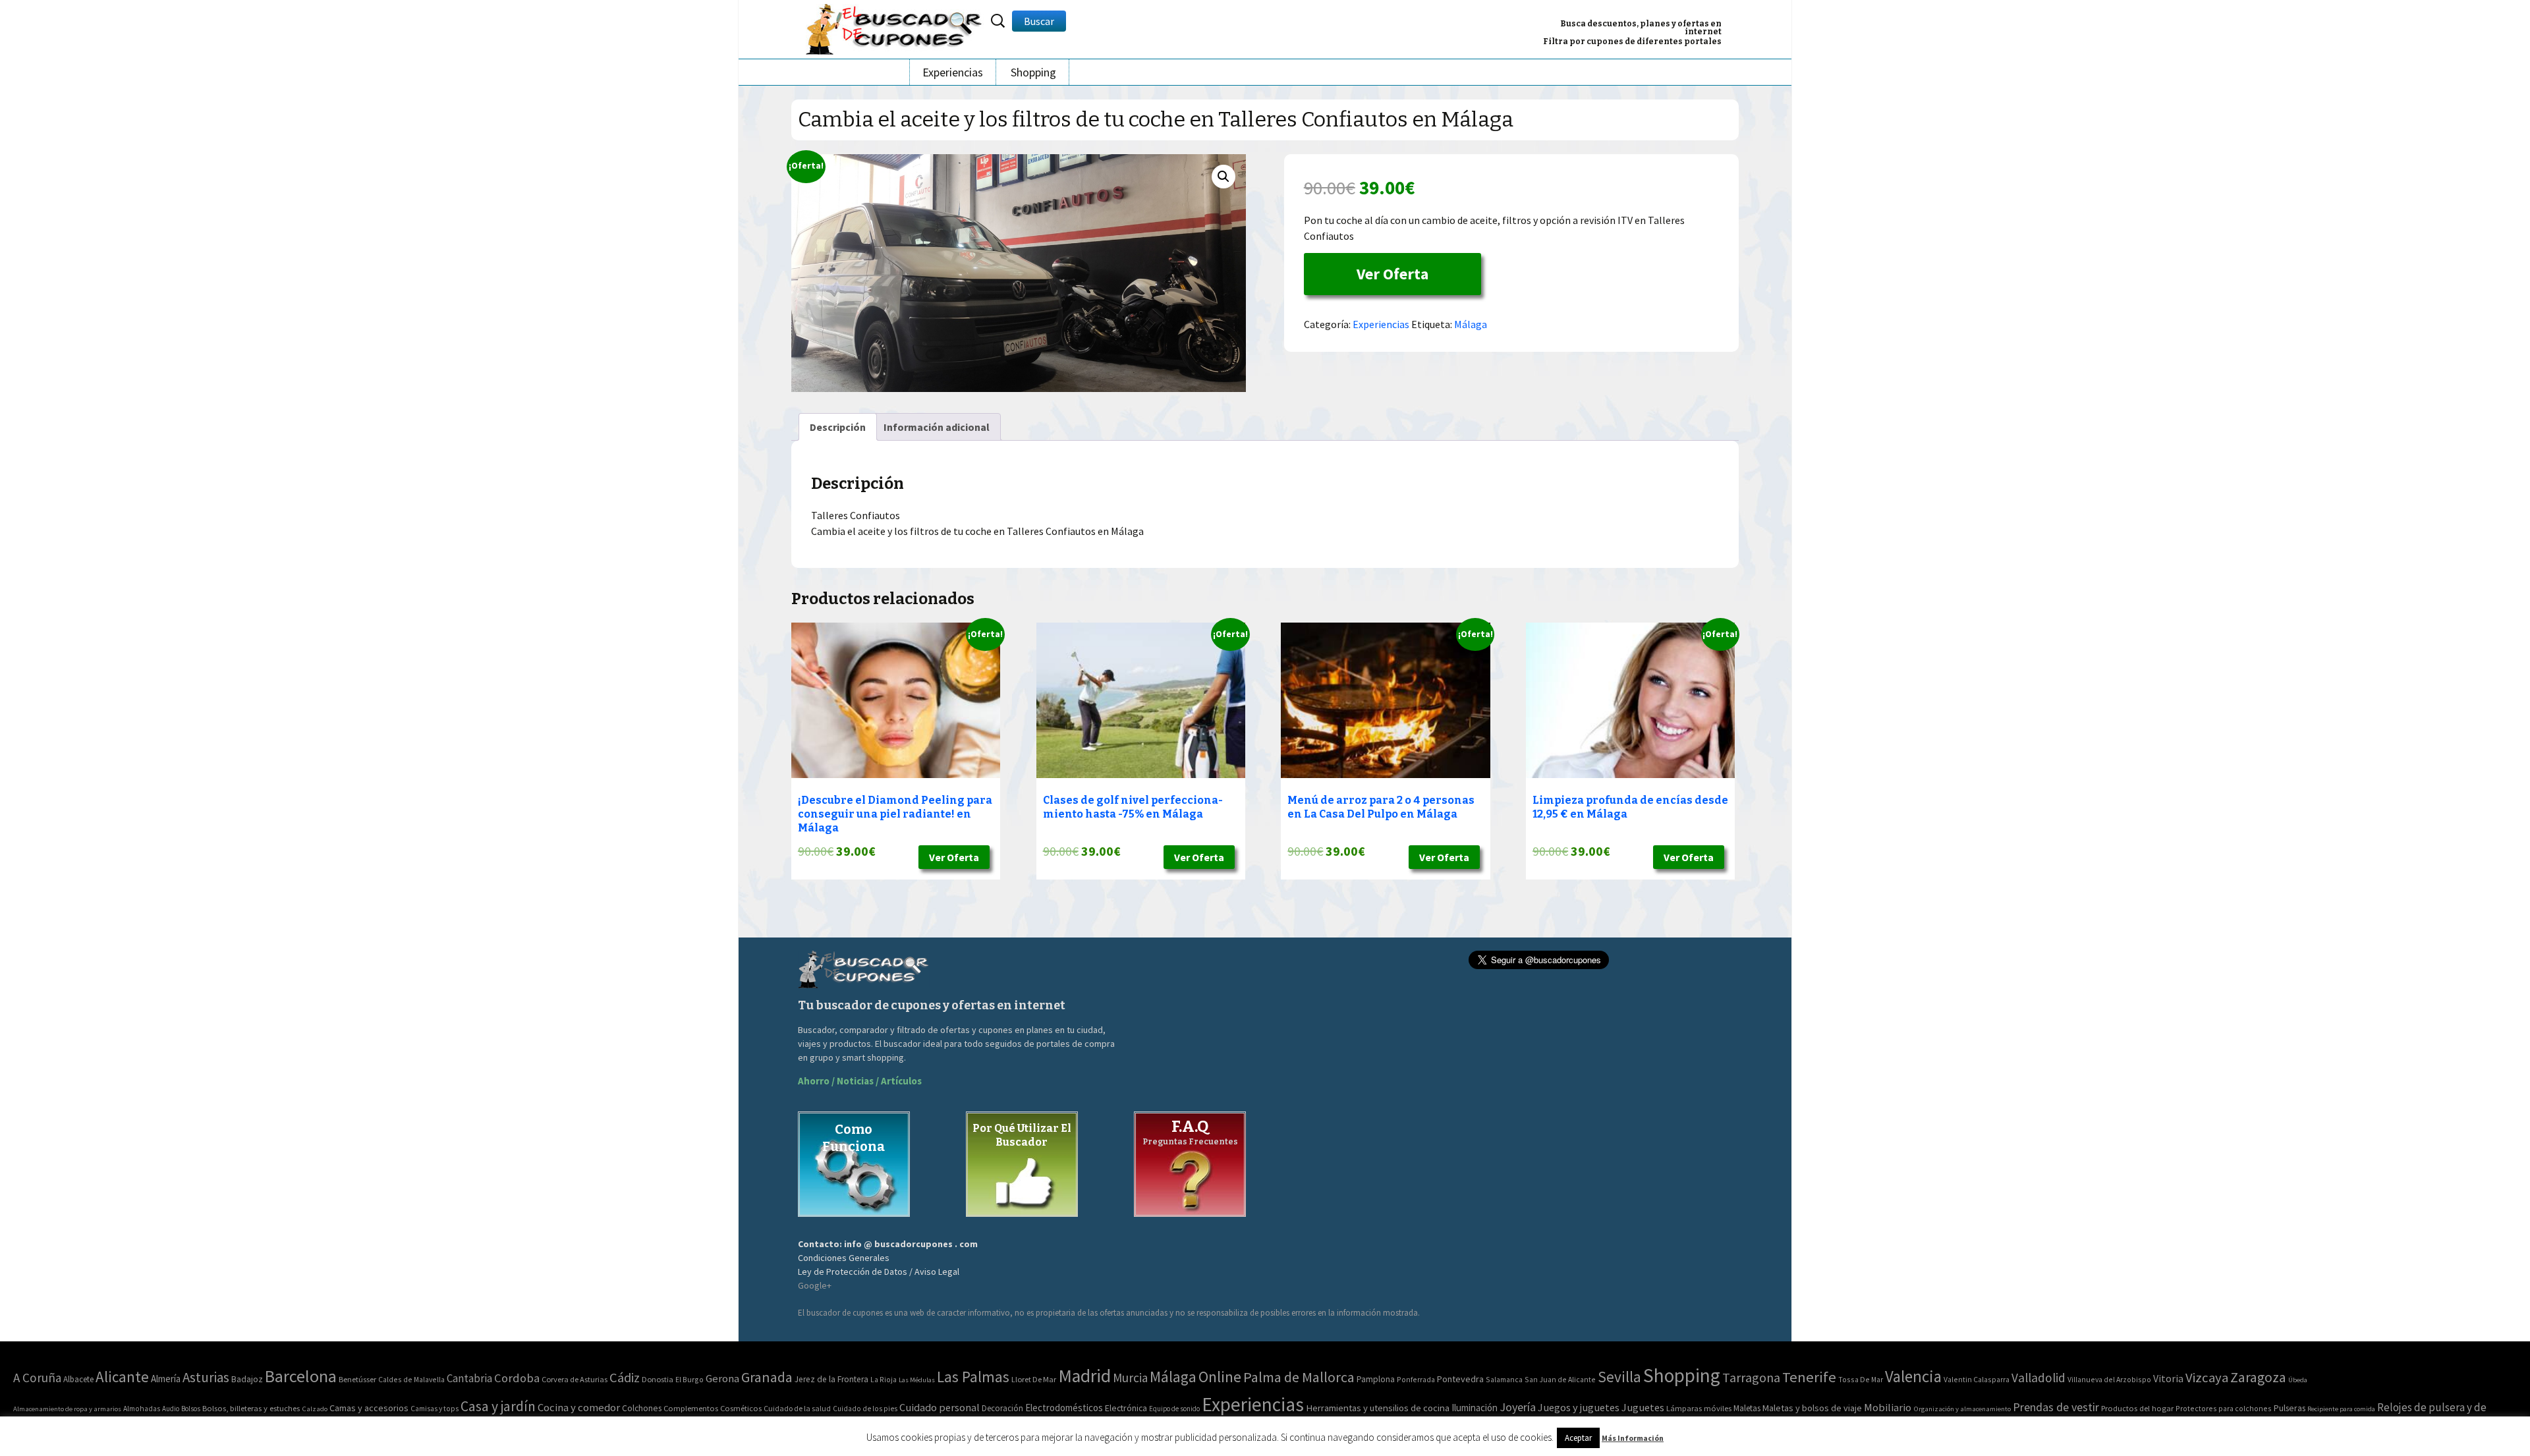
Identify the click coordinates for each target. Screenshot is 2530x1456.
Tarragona (1751, 1377)
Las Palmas (973, 1377)
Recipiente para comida (2341, 1409)
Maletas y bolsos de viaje (1812, 1408)
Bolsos (191, 1409)
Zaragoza (2258, 1377)
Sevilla (1619, 1377)
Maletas (1747, 1408)
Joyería (1518, 1407)
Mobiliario (1888, 1408)
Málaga (1471, 324)
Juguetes (1643, 1407)
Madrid (1084, 1376)
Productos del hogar (2137, 1408)
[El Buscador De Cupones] (895, 27)
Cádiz (625, 1378)
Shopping (1033, 72)
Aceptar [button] (1578, 1438)
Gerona (722, 1379)
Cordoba (517, 1378)
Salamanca (1504, 1379)
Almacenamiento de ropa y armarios (67, 1409)
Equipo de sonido (1174, 1409)
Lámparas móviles (1699, 1408)
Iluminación (1475, 1408)
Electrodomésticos (1064, 1408)
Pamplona (1376, 1379)
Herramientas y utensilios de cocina (1378, 1408)
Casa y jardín (498, 1406)
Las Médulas (917, 1380)
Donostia (658, 1379)
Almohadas (142, 1409)
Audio (171, 1409)
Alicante (122, 1377)
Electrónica (1126, 1408)
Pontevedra (1460, 1379)
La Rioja (884, 1379)
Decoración (1002, 1408)
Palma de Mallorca (1299, 1377)
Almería (166, 1379)
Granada (767, 1377)
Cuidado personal (940, 1408)
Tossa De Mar (1861, 1379)
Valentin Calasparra (1977, 1379)
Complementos (691, 1408)
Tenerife (1809, 1377)
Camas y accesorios (369, 1408)
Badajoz (247, 1379)
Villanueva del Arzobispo (2109, 1379)
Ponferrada (1416, 1379)
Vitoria (2168, 1378)
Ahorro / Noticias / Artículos (860, 1081)
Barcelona (301, 1376)
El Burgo (689, 1379)
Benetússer (357, 1379)
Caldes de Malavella (411, 1379)
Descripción (838, 427)
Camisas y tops (435, 1409)
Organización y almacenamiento (1962, 1409)
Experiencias (953, 72)
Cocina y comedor (579, 1407)
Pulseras (2290, 1408)
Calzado (315, 1409)
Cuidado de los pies (865, 1409)
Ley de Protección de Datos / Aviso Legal (879, 1272)
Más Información (1633, 1438)
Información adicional (937, 427)
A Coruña (37, 1378)
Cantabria (469, 1378)
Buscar (1039, 21)
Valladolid (2038, 1378)
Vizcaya (2207, 1378)
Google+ (815, 1285)
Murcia (1130, 1378)
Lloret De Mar (1034, 1379)
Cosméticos (741, 1408)
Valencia (1913, 1377)
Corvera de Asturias (575, 1379)
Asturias (206, 1377)
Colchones (642, 1408)
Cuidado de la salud (797, 1408)
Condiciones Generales (844, 1258)
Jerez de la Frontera (831, 1379)
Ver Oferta (1392, 274)
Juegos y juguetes (1579, 1407)
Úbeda (2298, 1380)
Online (1220, 1377)
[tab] (838, 427)
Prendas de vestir (2056, 1407)
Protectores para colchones (2224, 1408)
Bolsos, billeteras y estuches (251, 1408)
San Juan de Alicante (1560, 1379)
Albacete (78, 1379)
